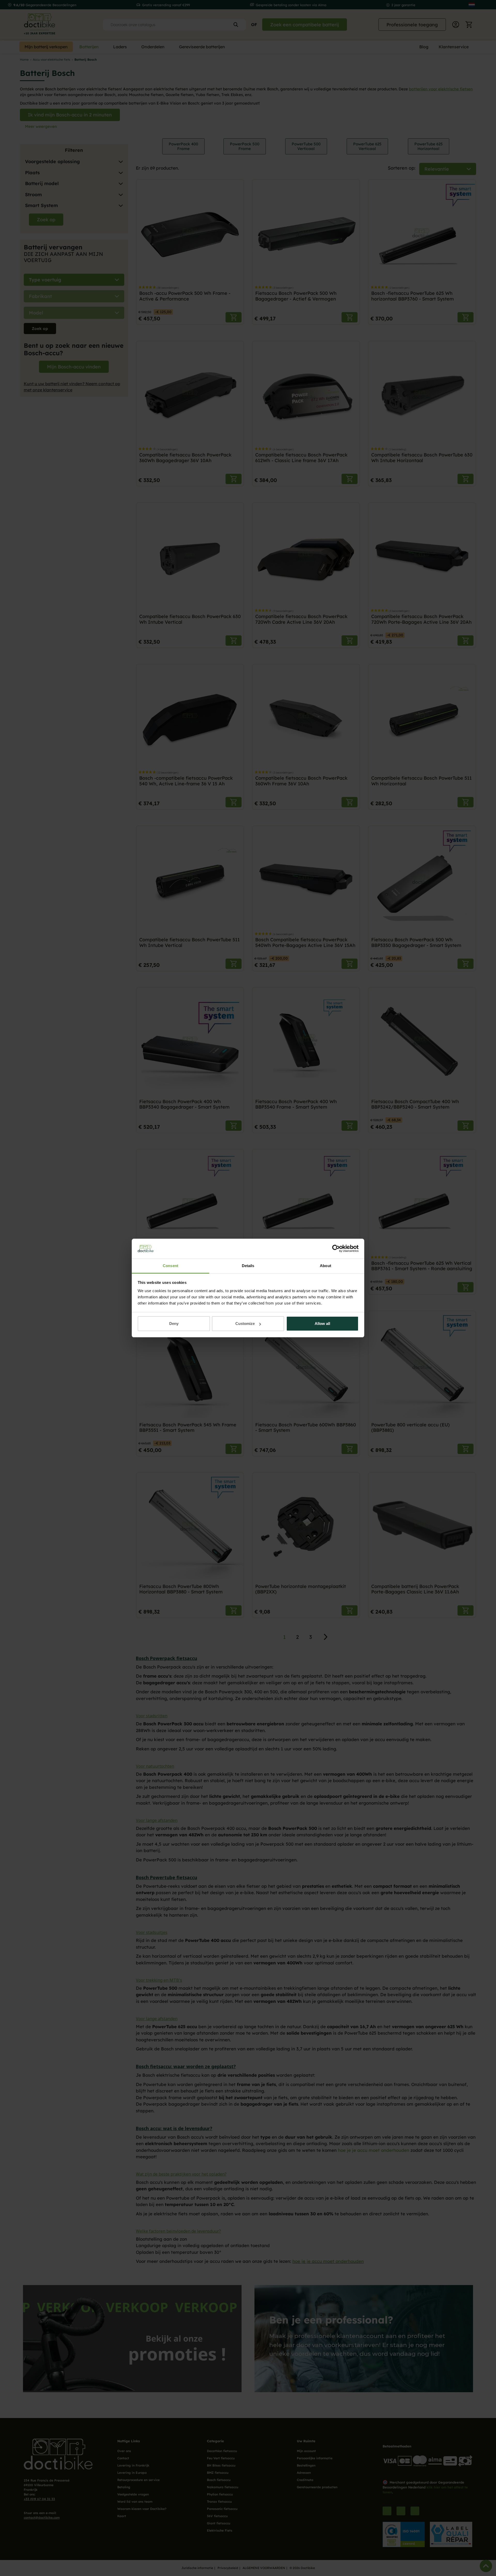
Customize (245, 1323)
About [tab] (326, 1266)
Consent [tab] (171, 1266)
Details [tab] (248, 1266)
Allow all (322, 1323)
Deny (174, 1323)
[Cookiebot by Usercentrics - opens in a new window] (336, 1249)
